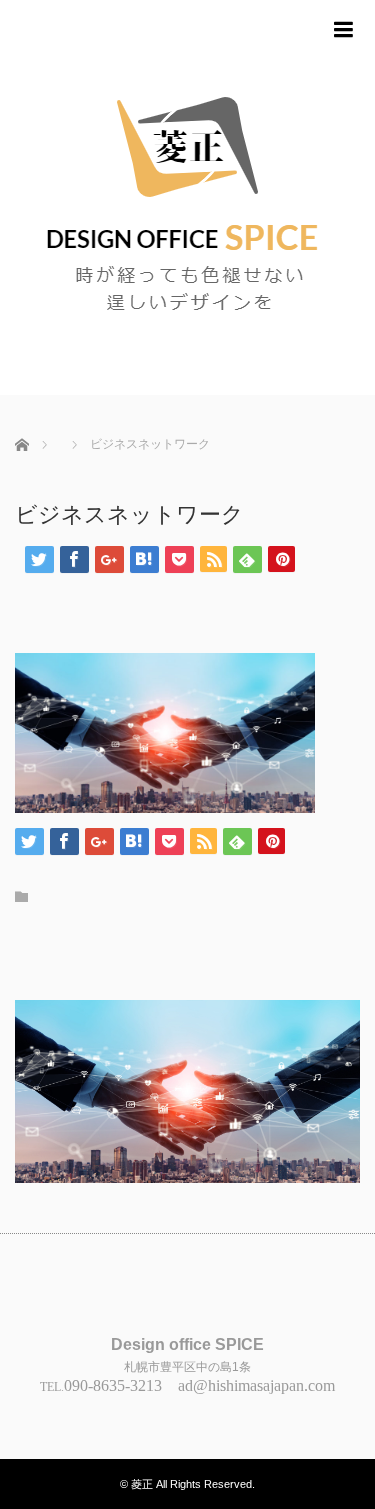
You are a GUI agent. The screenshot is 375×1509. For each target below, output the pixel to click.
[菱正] (187, 197)
